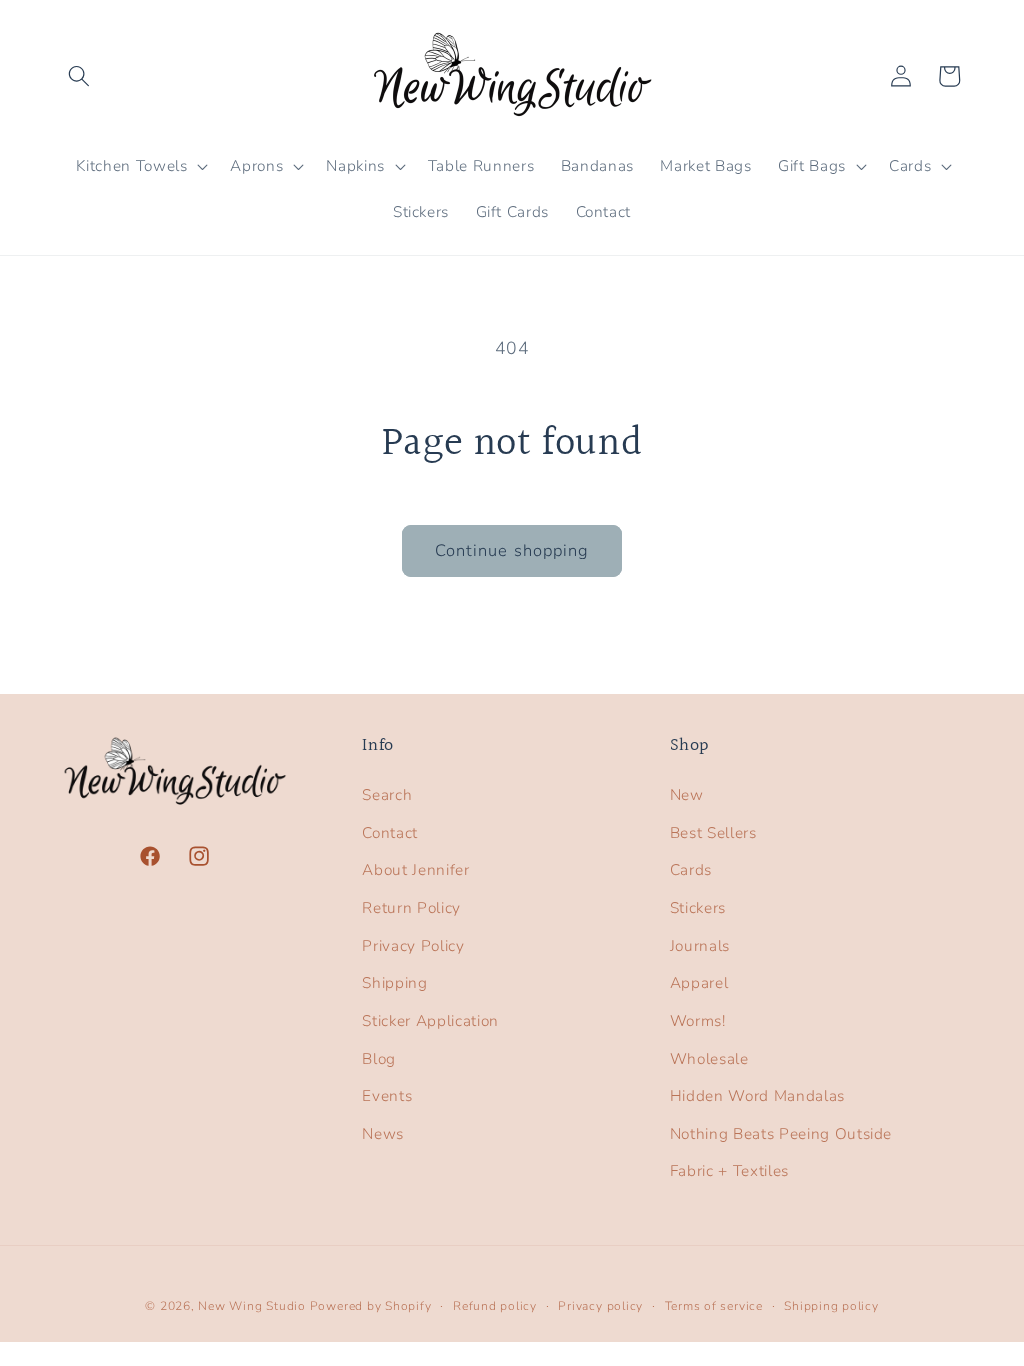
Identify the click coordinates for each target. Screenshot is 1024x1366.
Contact (390, 832)
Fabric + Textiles (729, 1170)
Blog (379, 1058)
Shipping (394, 982)
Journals (700, 945)
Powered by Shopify (371, 1306)
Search (387, 794)
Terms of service (714, 1306)
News (383, 1133)
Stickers (698, 907)
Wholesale (709, 1058)
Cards (691, 869)
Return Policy (411, 907)
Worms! (698, 1020)
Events (387, 1095)
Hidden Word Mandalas (757, 1095)
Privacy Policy (413, 945)
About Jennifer (415, 869)
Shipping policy (831, 1306)
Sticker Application (430, 1020)
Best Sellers (713, 832)
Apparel (699, 982)
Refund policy (495, 1306)
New (687, 794)
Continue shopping (512, 550)
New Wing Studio (252, 1306)
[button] (79, 76)
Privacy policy (600, 1306)
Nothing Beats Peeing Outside (781, 1133)
